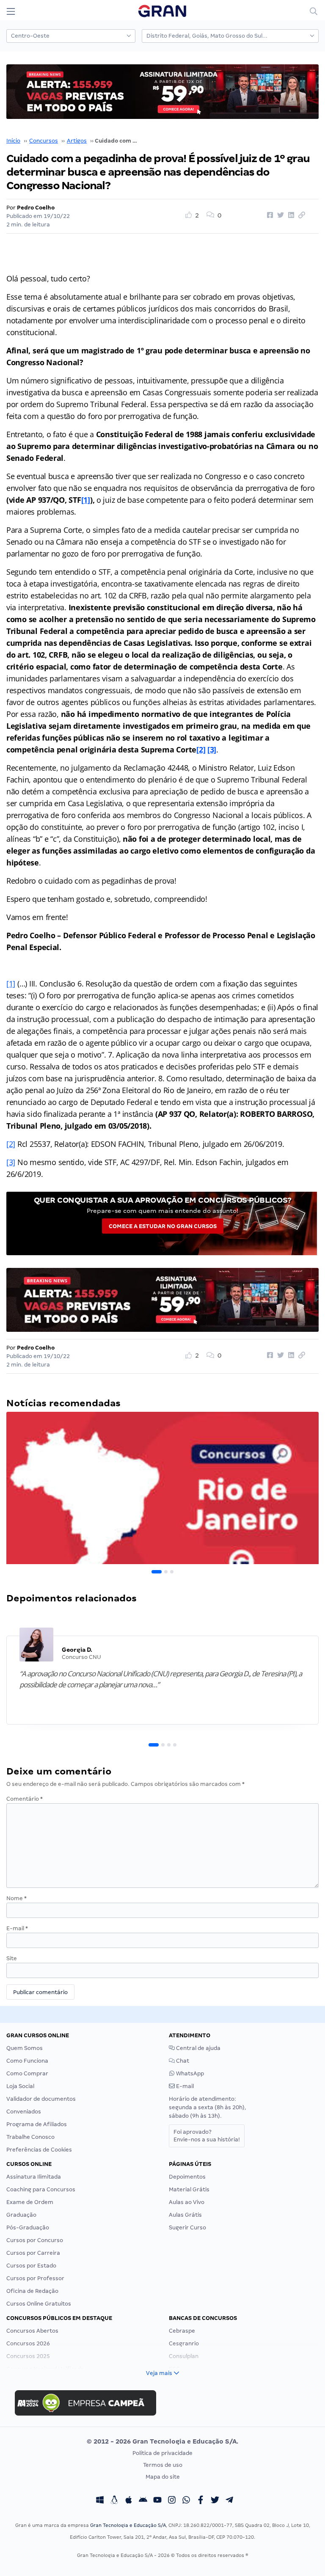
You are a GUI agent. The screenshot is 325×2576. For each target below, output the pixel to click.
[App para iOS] (129, 2501)
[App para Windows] (100, 2501)
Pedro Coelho (36, 208)
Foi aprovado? (207, 2136)
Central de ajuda (198, 2048)
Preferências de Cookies (39, 2150)
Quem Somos (25, 2048)
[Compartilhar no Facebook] (269, 215)
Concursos (44, 141)
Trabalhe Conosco (30, 2137)
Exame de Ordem (30, 2202)
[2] (201, 749)
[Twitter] (215, 2501)
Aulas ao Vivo (187, 2202)
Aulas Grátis (185, 2215)
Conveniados (24, 2112)
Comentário (25, 1799)
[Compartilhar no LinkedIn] (290, 215)
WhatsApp (189, 2073)
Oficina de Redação (32, 2291)
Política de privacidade (162, 2453)
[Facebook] (201, 2501)
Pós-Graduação (28, 2227)
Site (12, 1958)
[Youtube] (157, 2501)
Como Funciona (27, 2061)
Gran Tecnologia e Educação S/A (128, 2525)
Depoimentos (187, 2177)
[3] (212, 749)
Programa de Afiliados (37, 2124)
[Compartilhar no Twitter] (279, 215)
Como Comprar (27, 2073)
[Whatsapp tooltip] (186, 2501)
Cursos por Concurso (35, 2240)
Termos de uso (163, 2465)
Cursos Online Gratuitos (39, 2304)
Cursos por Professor (35, 2278)
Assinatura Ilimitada (34, 2177)
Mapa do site (163, 2477)
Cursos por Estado (31, 2266)
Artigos (77, 141)
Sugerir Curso (187, 2227)
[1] (86, 500)
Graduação (21, 2215)
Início (13, 141)
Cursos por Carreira (33, 2253)
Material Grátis (189, 2189)
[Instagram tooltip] (172, 2501)
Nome (17, 1898)
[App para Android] (143, 2501)
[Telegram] (229, 2501)
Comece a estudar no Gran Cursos (163, 1226)
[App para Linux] (114, 2501)
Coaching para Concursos (41, 2189)
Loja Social (20, 2086)
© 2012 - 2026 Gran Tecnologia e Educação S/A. (162, 2441)
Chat (182, 2061)
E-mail (17, 1928)
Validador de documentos (41, 2099)
